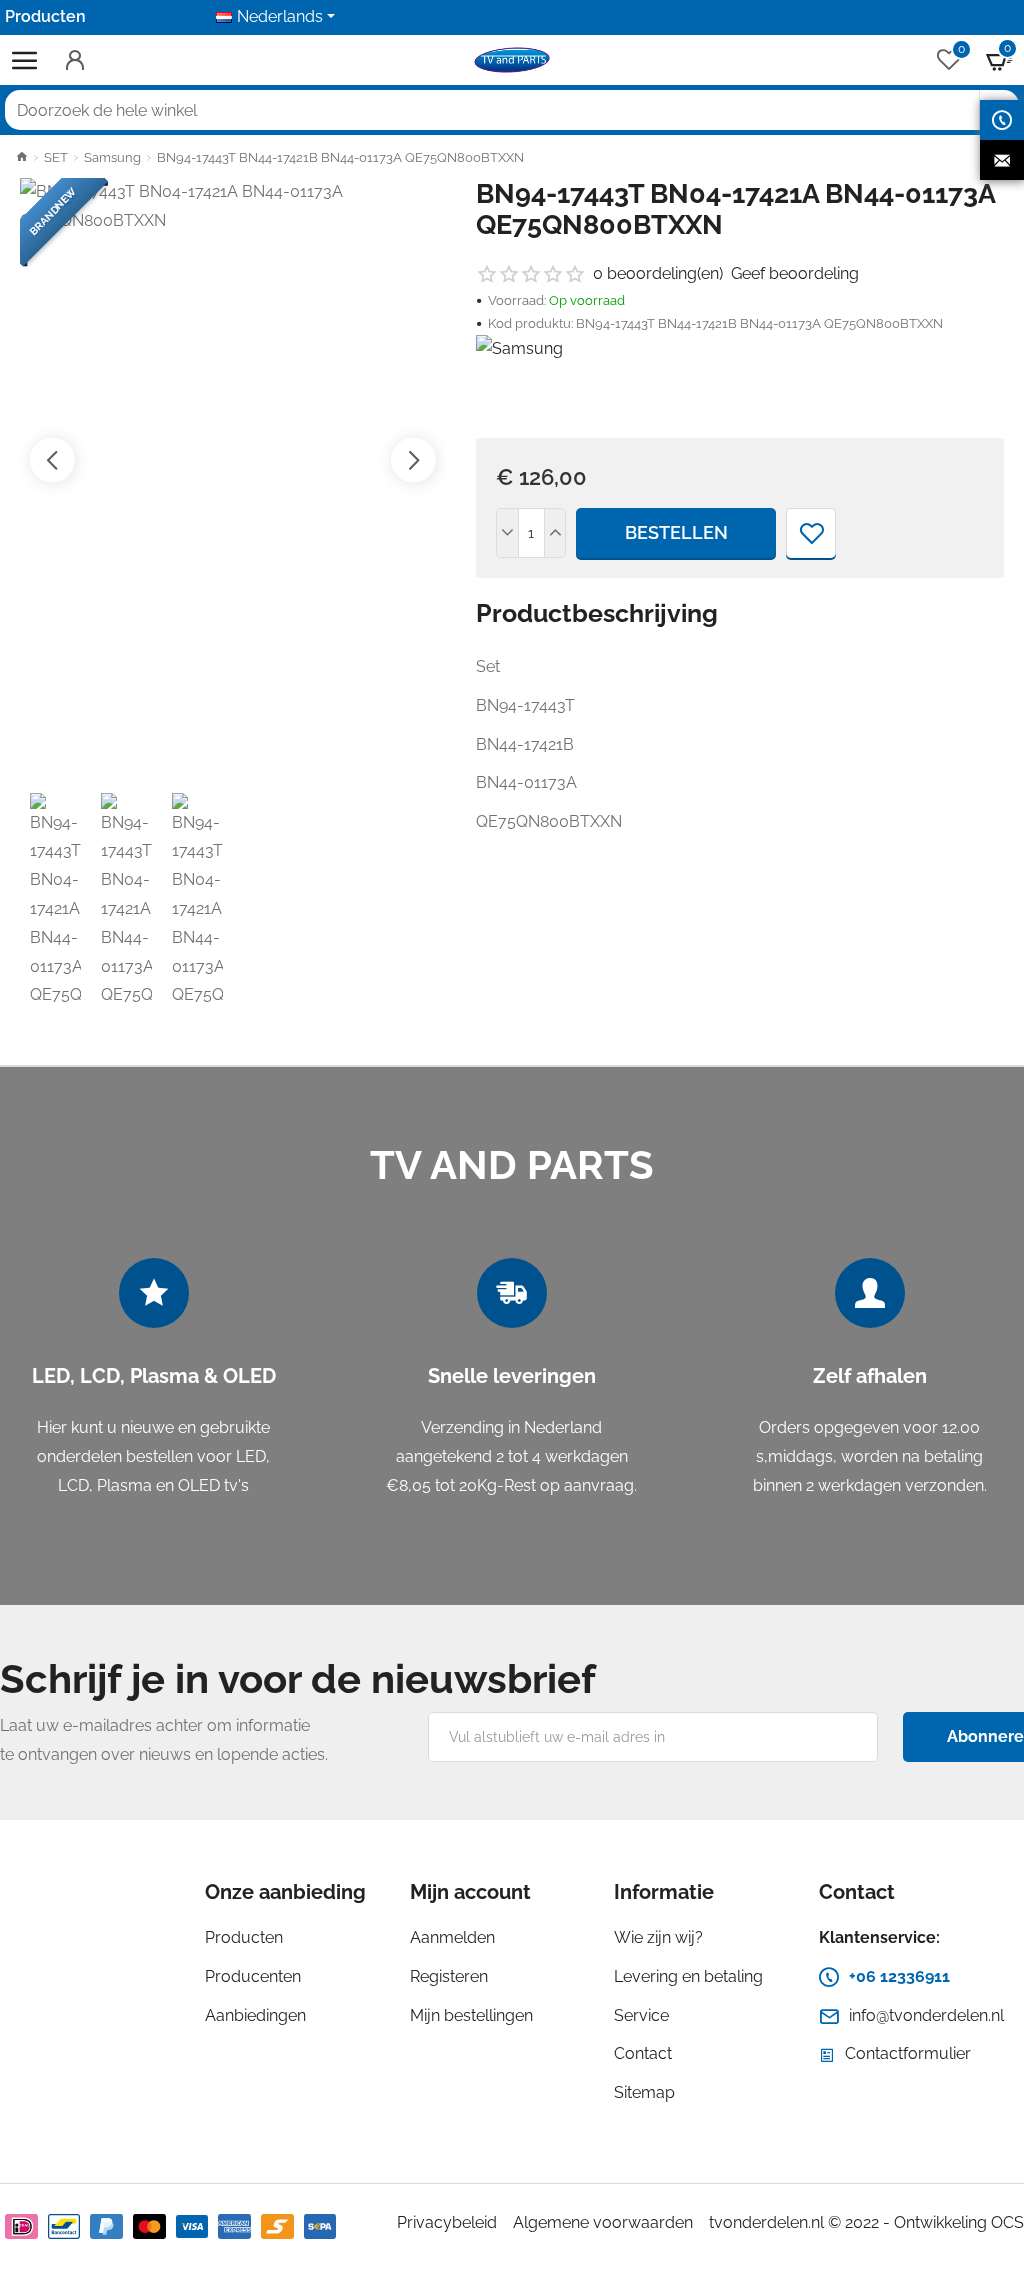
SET (56, 157)
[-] (508, 533)
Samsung (112, 157)
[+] (555, 533)
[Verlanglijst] (811, 533)
